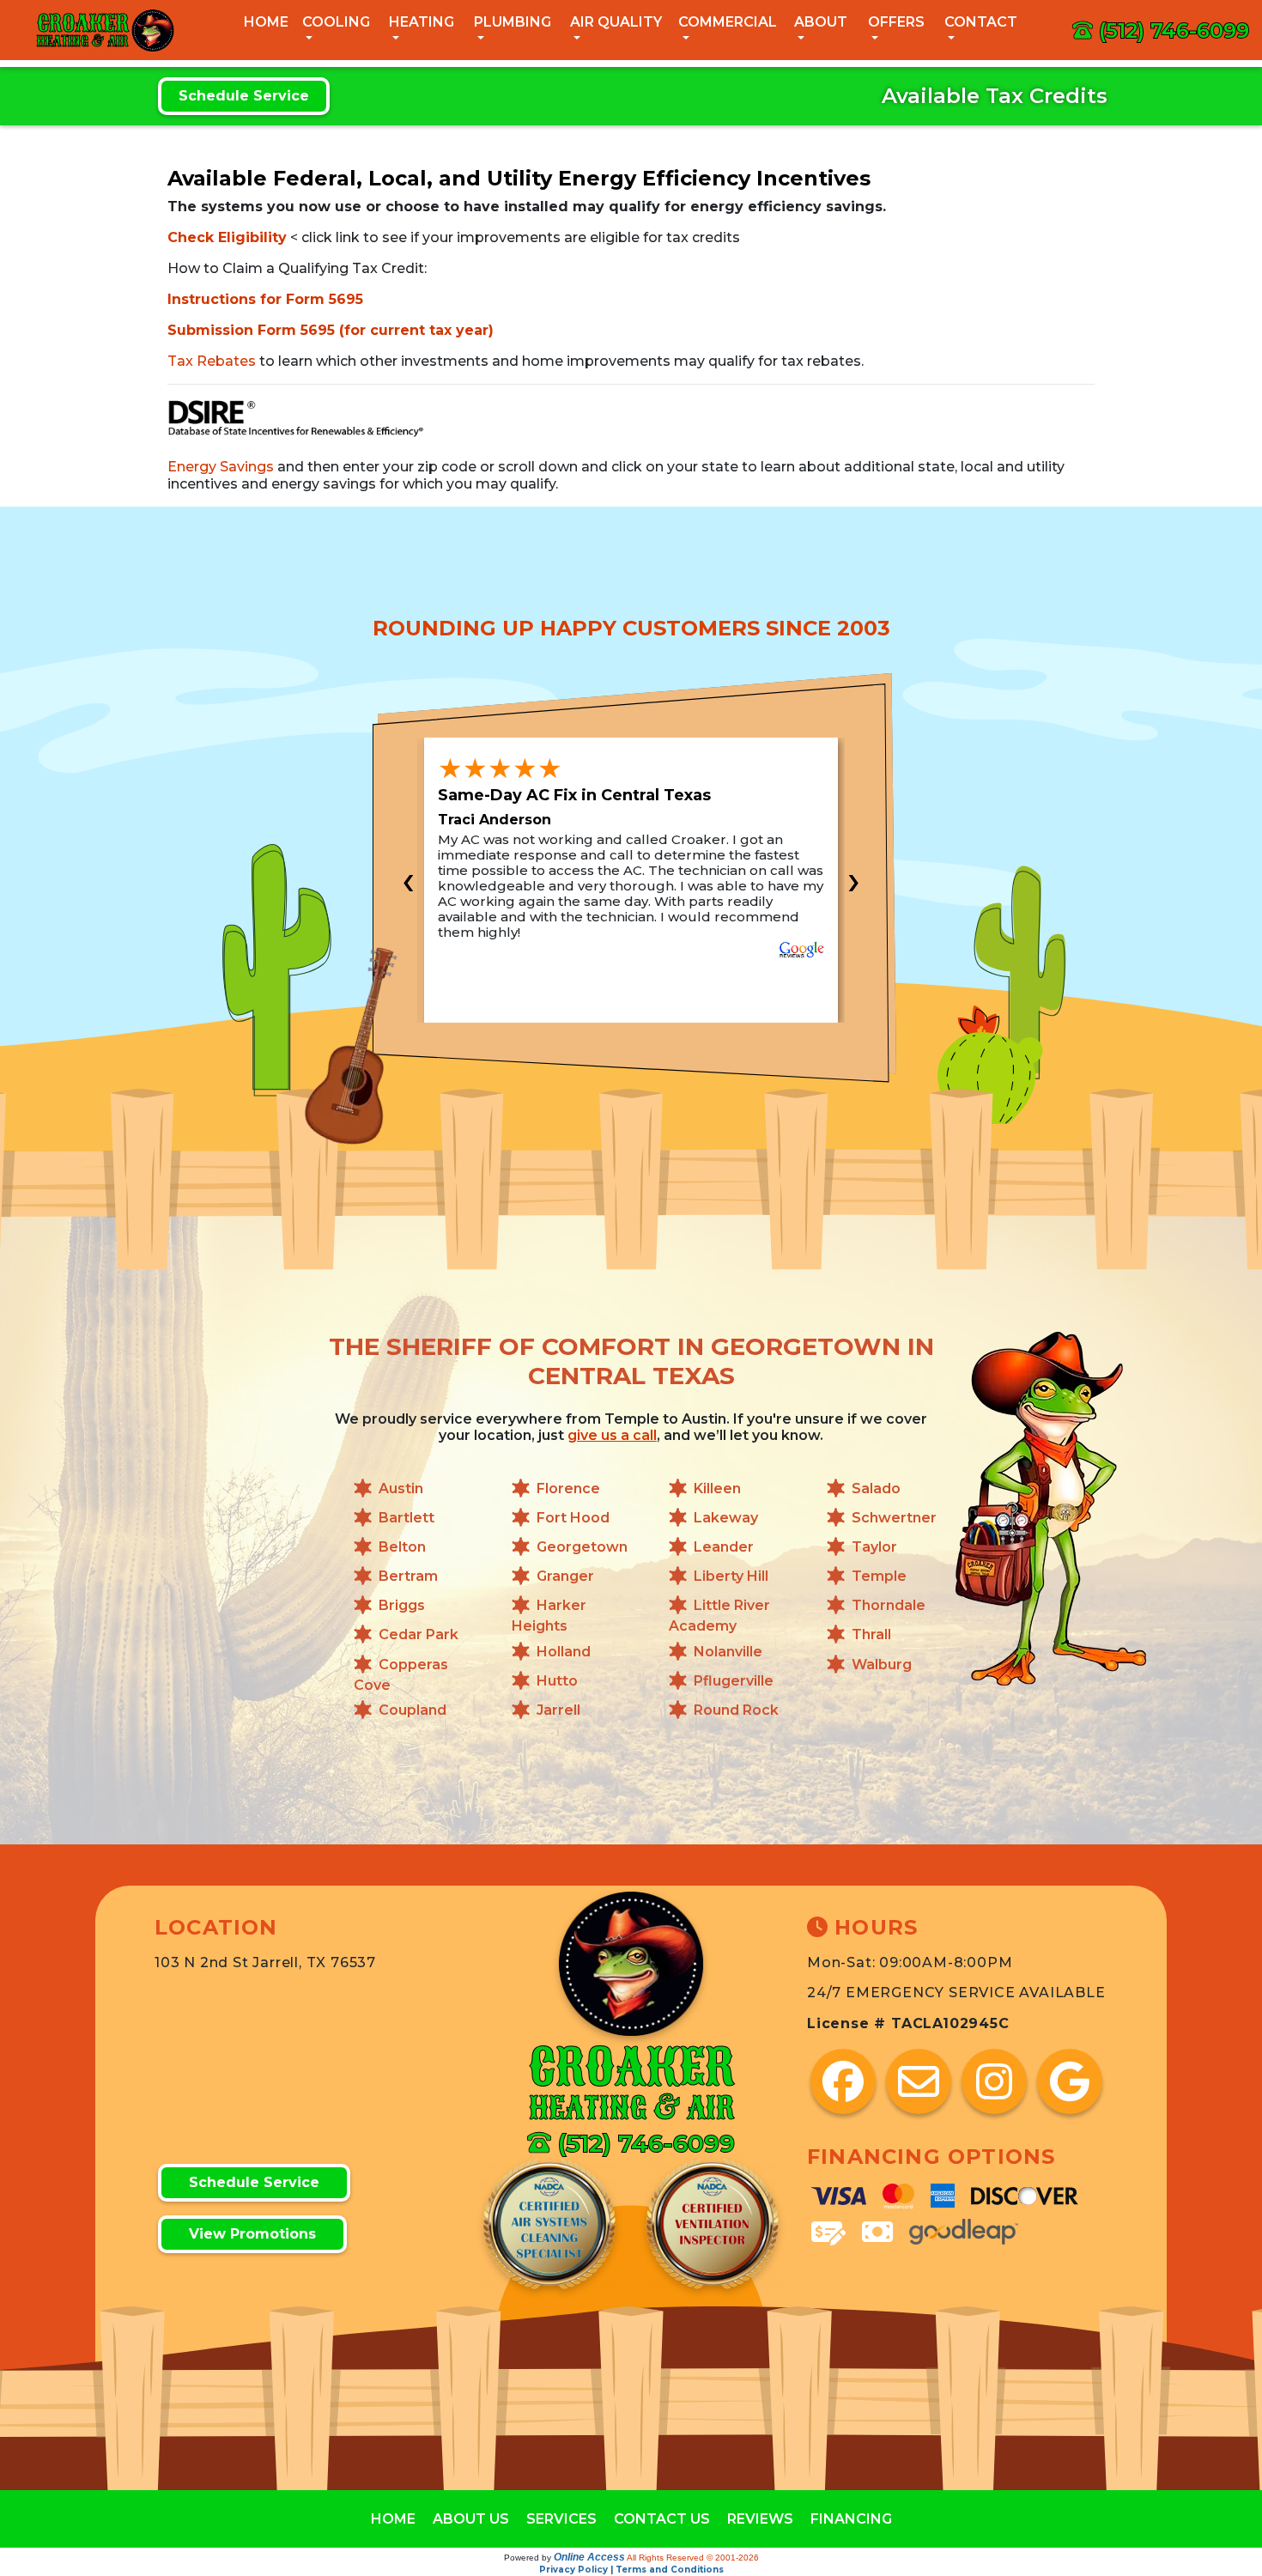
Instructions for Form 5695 (265, 299)
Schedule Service (244, 96)
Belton (402, 1547)
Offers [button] (896, 22)
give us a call (612, 1435)
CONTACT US (662, 2519)
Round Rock (736, 1710)
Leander (724, 1547)
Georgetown (582, 1547)
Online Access (589, 2557)
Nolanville (728, 1652)
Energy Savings (221, 467)
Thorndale (889, 1606)
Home (266, 22)
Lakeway (726, 1518)
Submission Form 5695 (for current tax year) (331, 330)
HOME (393, 2519)
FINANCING (851, 2519)
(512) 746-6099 (1174, 30)
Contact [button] (981, 22)
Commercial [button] (728, 22)
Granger (565, 1576)
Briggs (402, 1606)
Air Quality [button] (616, 22)
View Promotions (252, 2234)
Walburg (882, 1665)
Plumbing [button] (513, 22)
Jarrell (558, 1710)
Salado (876, 1488)
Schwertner (894, 1518)
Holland (564, 1652)
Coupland (413, 1710)
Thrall (871, 1635)
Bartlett (407, 1518)
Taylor (874, 1547)
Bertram (408, 1576)
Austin (401, 1488)
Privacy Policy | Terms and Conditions (631, 2570)
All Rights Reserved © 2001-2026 (693, 2558)
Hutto (557, 1681)
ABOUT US (471, 2519)
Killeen (717, 1488)
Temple (879, 1576)
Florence (568, 1488)
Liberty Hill (731, 1576)
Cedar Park (419, 1635)
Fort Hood (573, 1518)
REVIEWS (760, 2519)
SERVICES (561, 2519)
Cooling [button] (336, 22)
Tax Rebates (212, 361)
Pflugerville (734, 1681)
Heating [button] (422, 22)
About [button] (821, 22)
